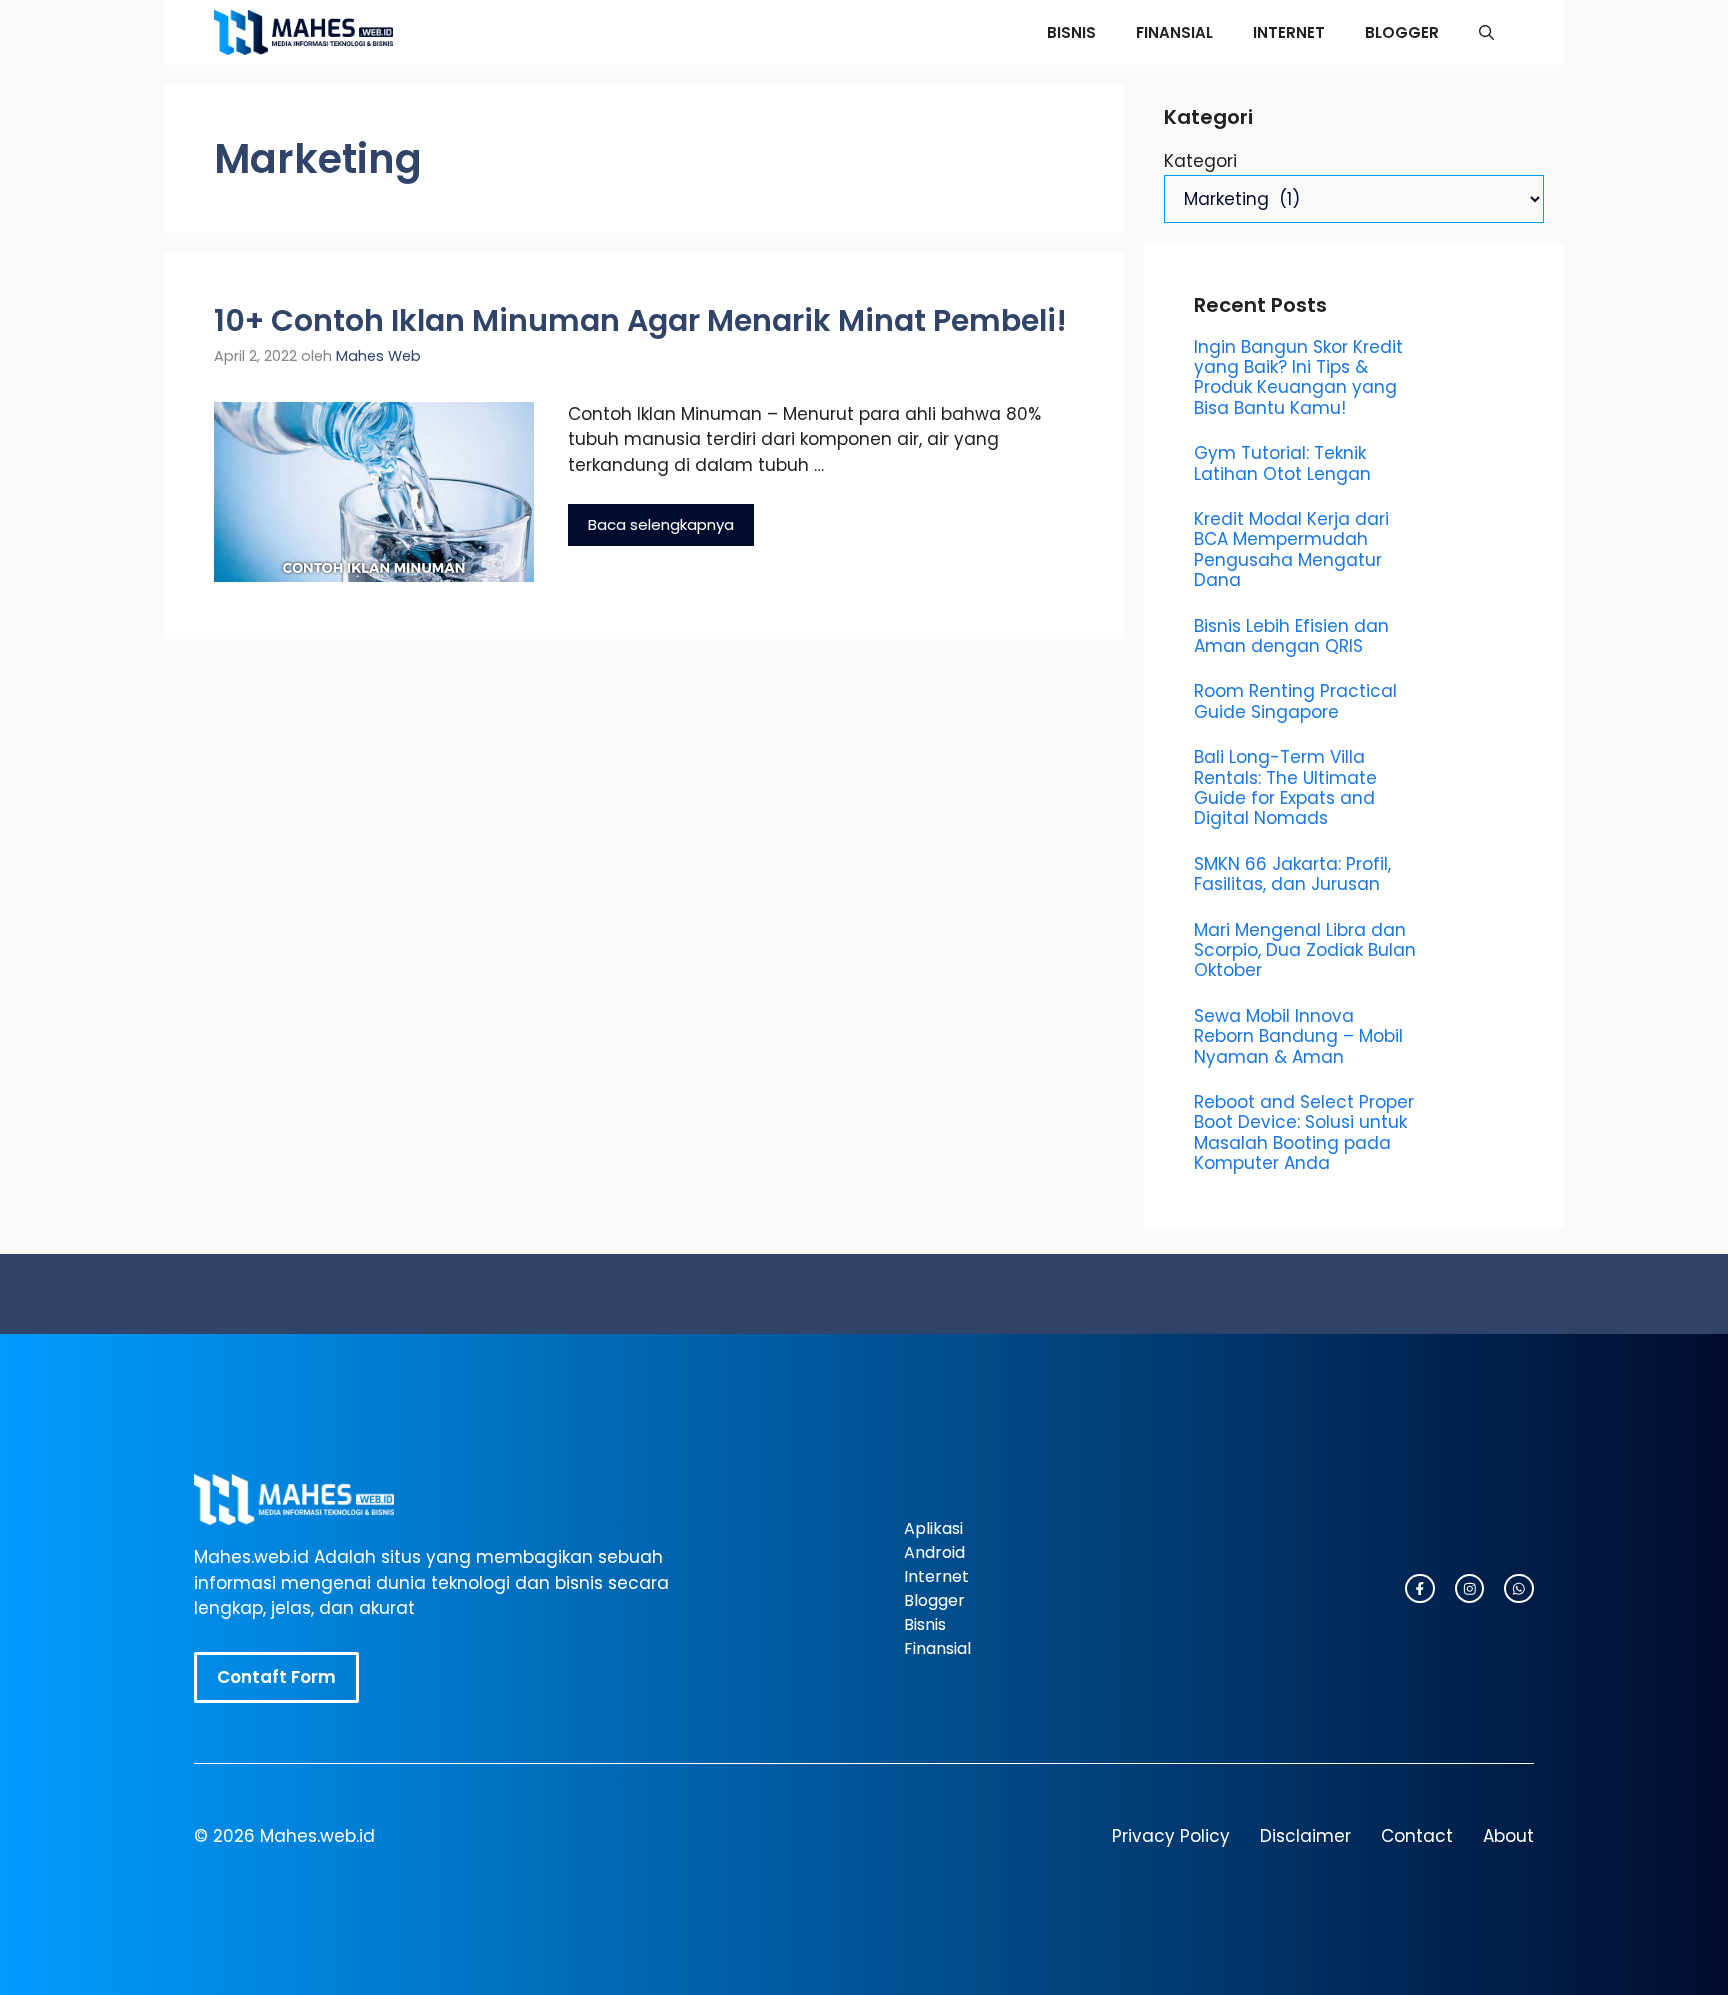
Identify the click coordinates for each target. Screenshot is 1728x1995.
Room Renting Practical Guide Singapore (1295, 701)
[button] (1486, 32)
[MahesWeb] (303, 32)
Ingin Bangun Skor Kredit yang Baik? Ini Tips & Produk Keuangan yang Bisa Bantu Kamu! (1298, 377)
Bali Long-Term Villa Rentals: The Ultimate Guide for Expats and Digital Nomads (1285, 787)
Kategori (1200, 161)
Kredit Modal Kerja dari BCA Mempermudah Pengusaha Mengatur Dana (1291, 549)
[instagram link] (1420, 1589)
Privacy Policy (1171, 1836)
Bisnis (1071, 32)
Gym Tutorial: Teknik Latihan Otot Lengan (1282, 463)
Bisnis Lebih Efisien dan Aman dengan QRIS (1291, 636)
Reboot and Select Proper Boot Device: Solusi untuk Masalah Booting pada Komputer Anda (1304, 1132)
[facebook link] (1519, 1589)
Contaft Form (276, 1677)
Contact (1417, 1836)
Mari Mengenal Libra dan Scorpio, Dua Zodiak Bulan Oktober (1305, 950)
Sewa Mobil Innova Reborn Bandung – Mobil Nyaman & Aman (1298, 1036)
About (1508, 1836)
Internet (1289, 32)
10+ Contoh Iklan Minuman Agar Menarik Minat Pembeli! (640, 320)
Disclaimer (1305, 1836)
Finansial (1174, 32)
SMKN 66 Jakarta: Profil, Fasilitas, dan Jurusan (1292, 874)
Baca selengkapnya (661, 524)
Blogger (1402, 32)
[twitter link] (1470, 1589)
